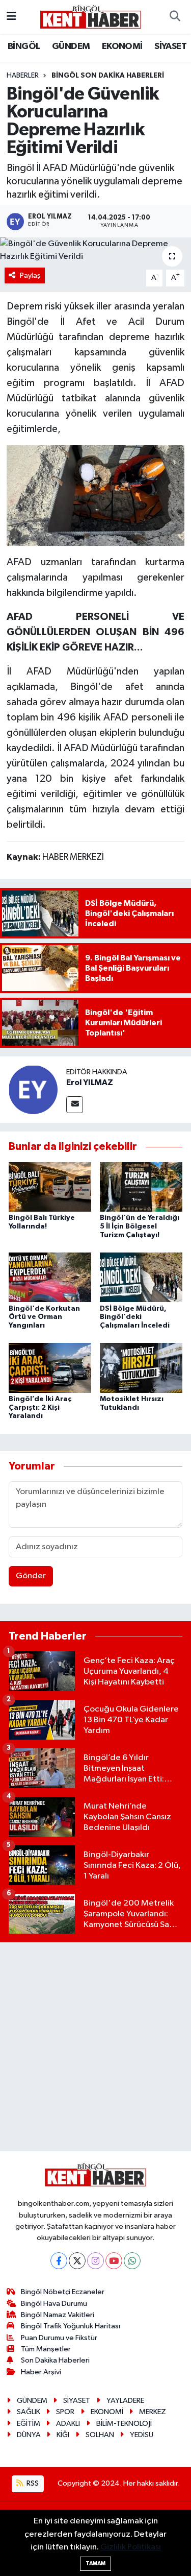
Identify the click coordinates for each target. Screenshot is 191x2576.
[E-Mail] (75, 1105)
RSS (32, 2483)
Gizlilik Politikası (131, 2547)
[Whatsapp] (132, 2261)
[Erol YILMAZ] (33, 1089)
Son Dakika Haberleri (55, 2360)
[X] (77, 2261)
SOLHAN (100, 2435)
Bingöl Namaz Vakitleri (58, 2315)
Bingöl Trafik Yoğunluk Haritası (71, 2326)
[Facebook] (59, 2261)
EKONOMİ (122, 46)
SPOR (65, 2412)
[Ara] (175, 17)
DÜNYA (29, 2435)
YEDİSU (142, 2435)
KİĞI (63, 2435)
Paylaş (30, 275)
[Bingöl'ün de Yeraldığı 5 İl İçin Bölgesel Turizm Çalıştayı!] (141, 1186)
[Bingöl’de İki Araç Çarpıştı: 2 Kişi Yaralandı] (50, 1368)
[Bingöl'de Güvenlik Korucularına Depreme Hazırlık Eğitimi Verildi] (95, 250)
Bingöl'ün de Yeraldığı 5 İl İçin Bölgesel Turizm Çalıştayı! (140, 1226)
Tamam (95, 2563)
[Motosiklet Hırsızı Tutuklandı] (141, 1368)
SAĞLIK (29, 2412)
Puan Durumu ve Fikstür (59, 2338)
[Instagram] (95, 2261)
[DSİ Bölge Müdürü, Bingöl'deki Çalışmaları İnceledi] (141, 1277)
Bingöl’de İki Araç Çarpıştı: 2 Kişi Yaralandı (40, 1408)
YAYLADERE (125, 2401)
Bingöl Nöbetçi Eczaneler (63, 2292)
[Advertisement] (95, 2047)
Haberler (23, 76)
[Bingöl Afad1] (96, 495)
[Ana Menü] (11, 17)
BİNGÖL (24, 46)
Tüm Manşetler (46, 2349)
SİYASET (170, 46)
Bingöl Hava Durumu (54, 2304)
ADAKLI (68, 2424)
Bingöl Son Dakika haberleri (108, 76)
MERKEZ (153, 2412)
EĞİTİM (29, 2424)
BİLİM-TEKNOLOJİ (124, 2424)
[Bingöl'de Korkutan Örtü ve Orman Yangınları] (50, 1277)
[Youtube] (114, 2261)
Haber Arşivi (41, 2372)
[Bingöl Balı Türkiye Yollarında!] (50, 1186)
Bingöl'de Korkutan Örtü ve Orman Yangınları (44, 1317)
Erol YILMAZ (90, 1082)
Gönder (31, 1576)
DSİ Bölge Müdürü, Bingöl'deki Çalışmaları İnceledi (135, 1317)
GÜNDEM (71, 46)
